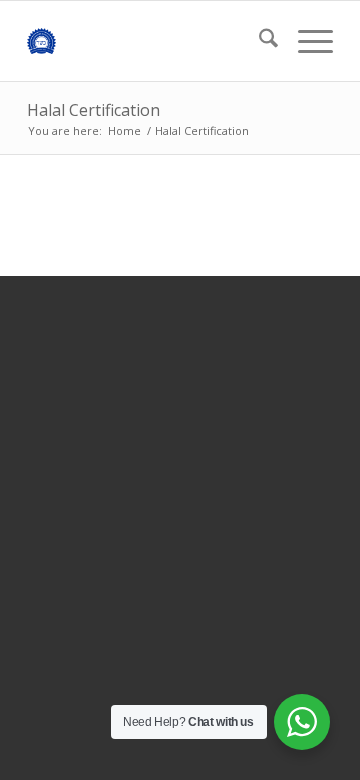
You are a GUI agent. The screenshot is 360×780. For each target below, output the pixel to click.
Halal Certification (93, 110)
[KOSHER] (149, 41)
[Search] (258, 41)
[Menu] (305, 41)
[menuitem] (258, 41)
